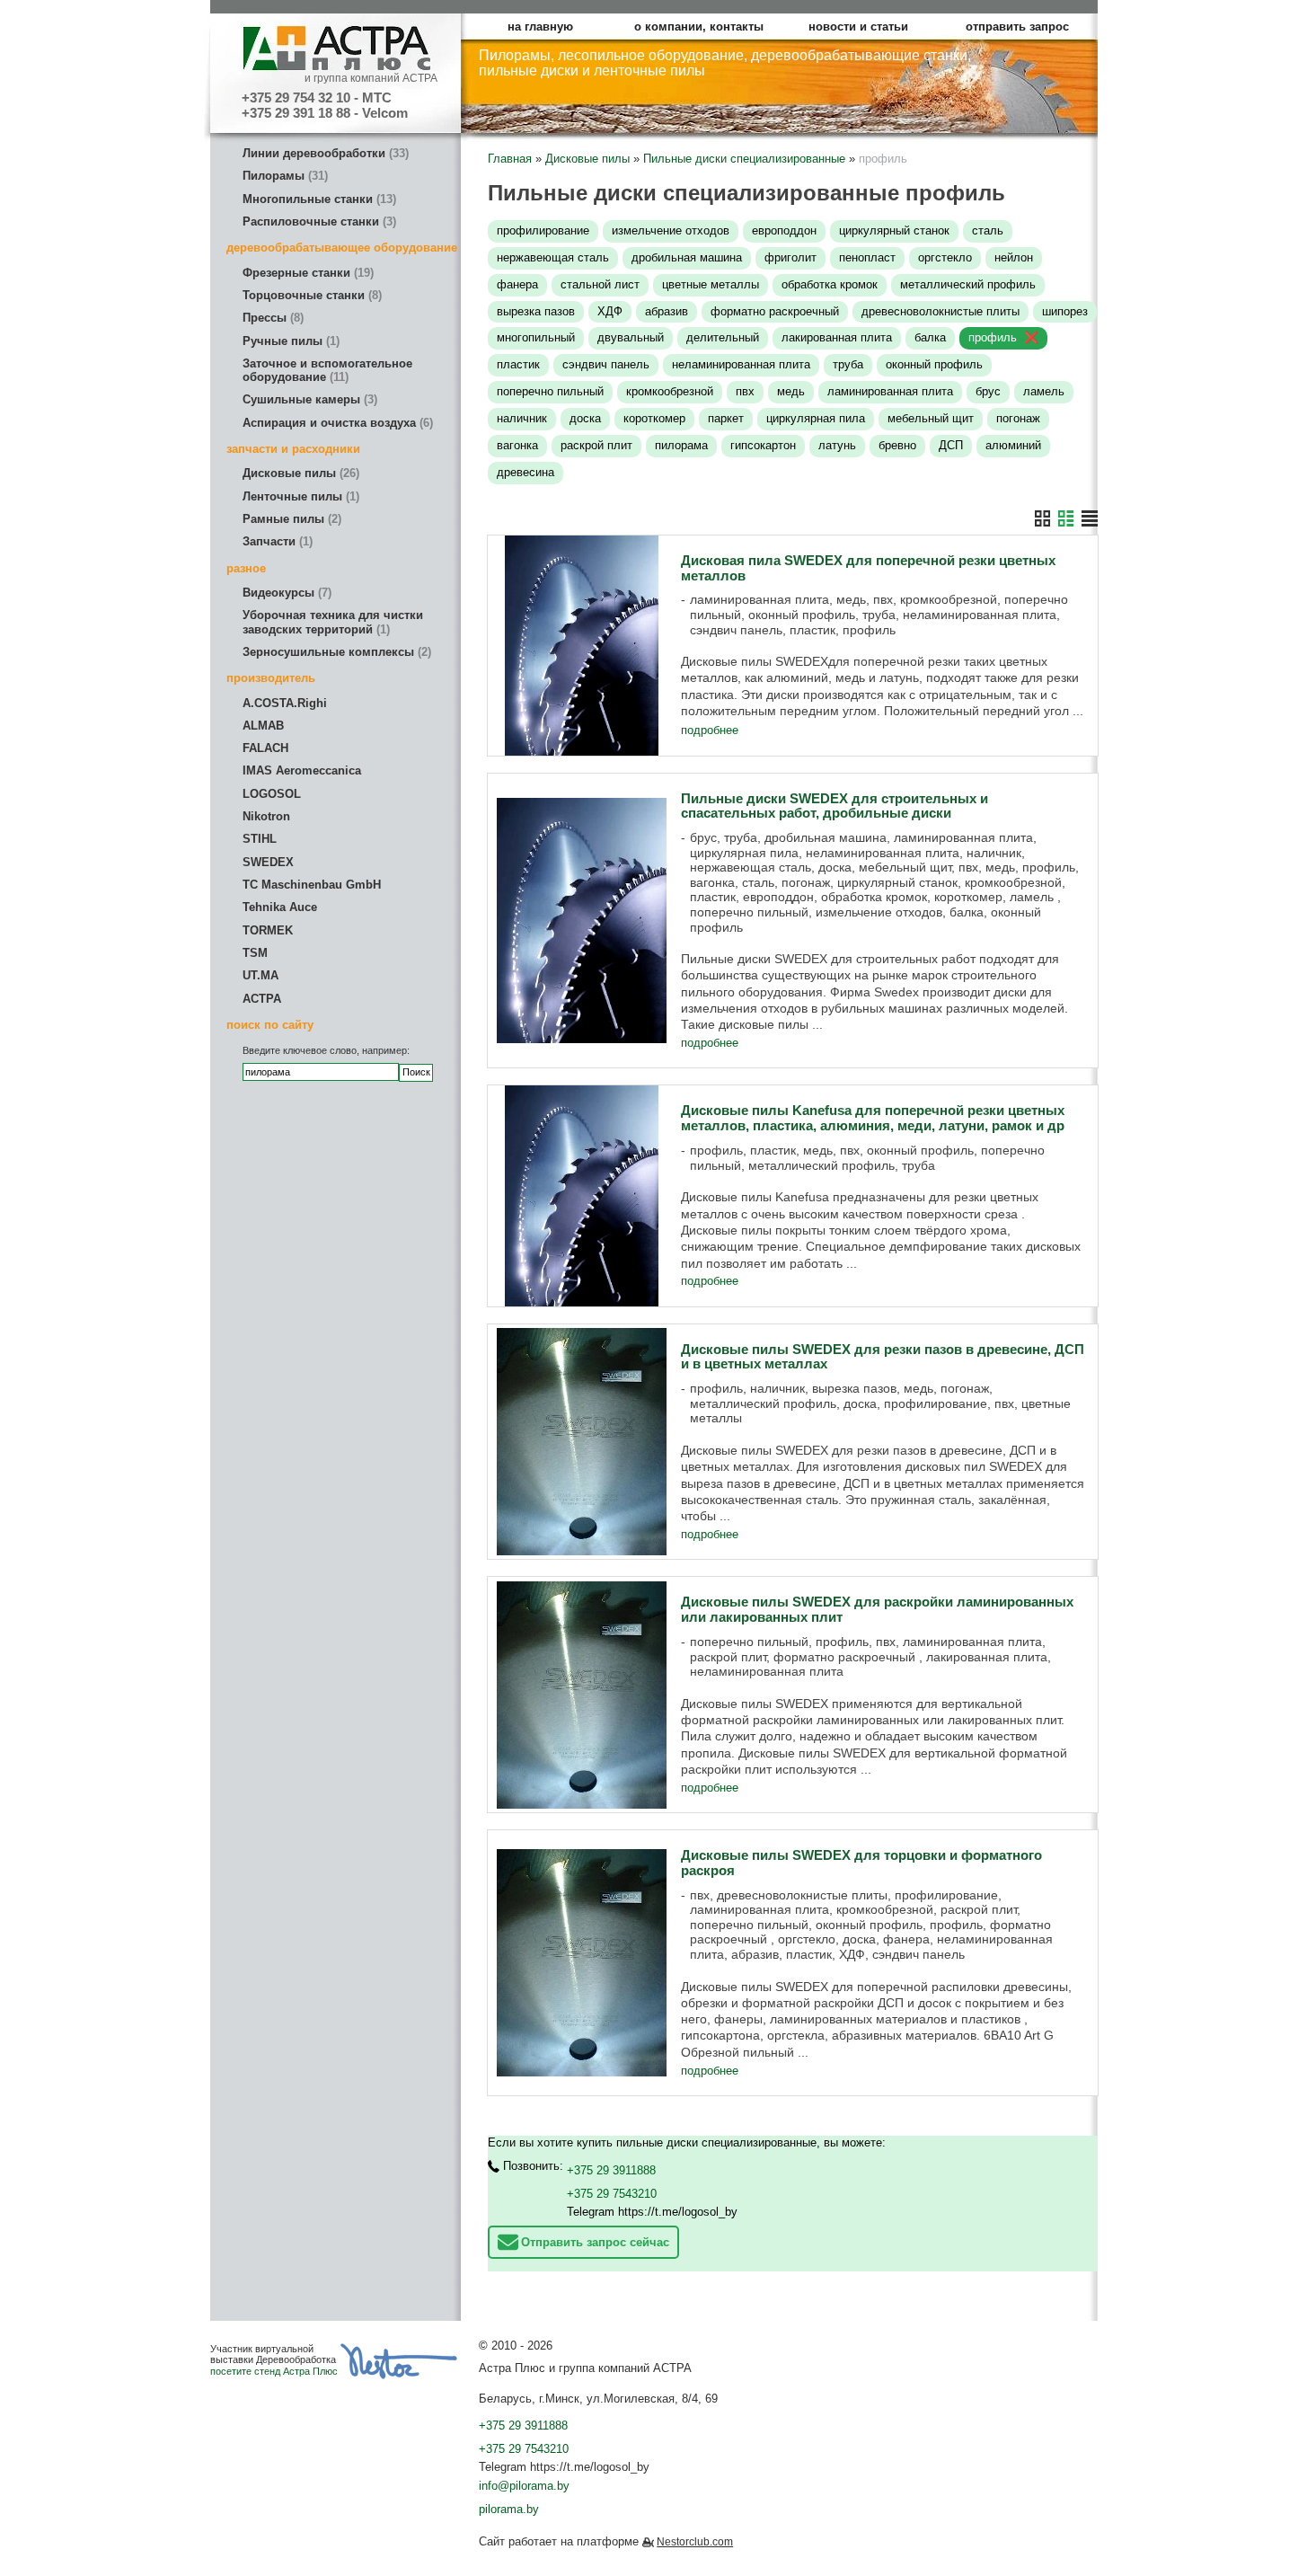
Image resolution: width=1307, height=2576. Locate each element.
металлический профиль (968, 284)
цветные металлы (711, 284)
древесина (525, 472)
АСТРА (262, 999)
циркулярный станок (894, 230)
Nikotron (266, 816)
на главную (540, 27)
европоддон (784, 230)
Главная (510, 159)
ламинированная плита (890, 391)
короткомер (654, 418)
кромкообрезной (670, 391)
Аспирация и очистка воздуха (336, 423)
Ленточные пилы (299, 496)
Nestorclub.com (695, 2542)
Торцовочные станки (310, 295)
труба (848, 364)
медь (791, 391)
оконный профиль (934, 364)
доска (585, 418)
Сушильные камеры (308, 399)
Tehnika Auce (280, 907)
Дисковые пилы (299, 473)
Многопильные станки (318, 199)
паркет (726, 418)
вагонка (517, 445)
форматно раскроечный (775, 311)
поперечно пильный (550, 391)
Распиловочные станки (318, 221)
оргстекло (945, 257)
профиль (993, 337)
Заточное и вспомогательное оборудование (327, 370)
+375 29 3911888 (611, 2170)
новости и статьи (858, 27)
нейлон (1014, 257)
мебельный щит (931, 418)
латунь (837, 445)
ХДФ (610, 311)
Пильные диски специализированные (744, 159)
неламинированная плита (741, 364)
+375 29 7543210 (612, 2194)
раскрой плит (596, 445)
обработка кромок (830, 284)
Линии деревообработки (324, 153)
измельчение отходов (671, 230)
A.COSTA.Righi (285, 703)
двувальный (631, 337)
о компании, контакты (699, 27)
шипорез (1065, 311)
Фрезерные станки (306, 273)
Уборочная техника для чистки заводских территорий (333, 622)
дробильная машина (687, 257)
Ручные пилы (289, 341)
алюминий (1013, 445)
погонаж (1018, 418)
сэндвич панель (606, 364)
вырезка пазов (536, 311)
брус (988, 391)
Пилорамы (283, 176)
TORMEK (268, 930)
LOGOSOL (272, 794)
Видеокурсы (285, 593)
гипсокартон (763, 445)
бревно (897, 445)
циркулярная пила (816, 418)
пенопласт (867, 257)
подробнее (710, 730)
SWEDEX (268, 862)
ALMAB (263, 726)
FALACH (265, 748)
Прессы (271, 318)
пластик (518, 364)
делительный (723, 337)
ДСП (951, 445)
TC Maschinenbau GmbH (312, 885)
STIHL (260, 839)
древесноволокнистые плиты (941, 311)
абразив (667, 311)
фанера (517, 284)
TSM (255, 953)
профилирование (543, 230)
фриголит (790, 257)
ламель (1044, 391)
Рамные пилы (290, 519)
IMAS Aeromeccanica (302, 770)
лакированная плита (837, 337)
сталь (988, 230)
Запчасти (276, 541)
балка (930, 337)
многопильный (536, 337)
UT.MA (261, 975)
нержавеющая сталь (553, 257)
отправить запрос (1017, 27)
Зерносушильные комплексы (335, 652)
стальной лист (600, 284)
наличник (522, 418)
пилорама (681, 445)
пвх (745, 391)
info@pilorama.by (524, 2486)
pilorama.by (509, 2509)
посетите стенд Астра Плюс (274, 2371)
